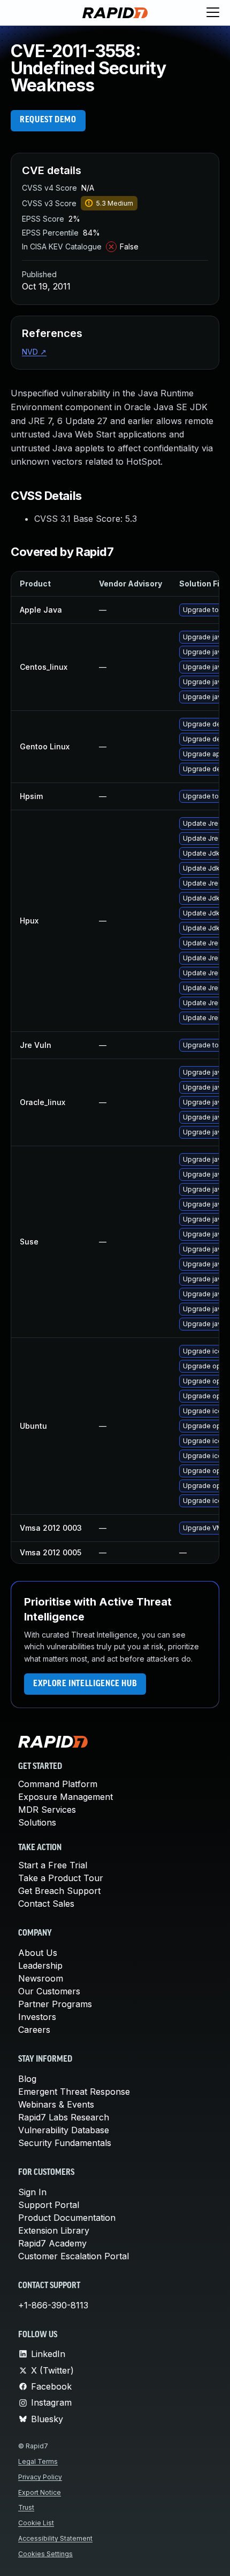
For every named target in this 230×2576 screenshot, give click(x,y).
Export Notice (40, 2492)
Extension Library (54, 2230)
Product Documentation (67, 2218)
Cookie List (36, 2523)
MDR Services (47, 1810)
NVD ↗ (34, 352)
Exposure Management (66, 1797)
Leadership (40, 1966)
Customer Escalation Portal (74, 2256)
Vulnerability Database (64, 2130)
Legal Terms (38, 2461)
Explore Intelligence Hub (85, 1684)
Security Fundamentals (65, 2143)
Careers (34, 2030)
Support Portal (49, 2205)
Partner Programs (55, 2004)
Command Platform (58, 1784)
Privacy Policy (40, 2477)
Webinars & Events (56, 2104)
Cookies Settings (45, 2554)
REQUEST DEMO (48, 120)
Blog (27, 2079)
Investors (37, 2017)
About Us (38, 1953)
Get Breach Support (59, 1891)
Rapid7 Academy (52, 2243)
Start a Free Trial (53, 1865)
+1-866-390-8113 (53, 2305)
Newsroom (41, 1978)
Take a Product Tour (61, 1878)
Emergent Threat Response (74, 2092)
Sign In (32, 2192)
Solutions (37, 1822)
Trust (26, 2507)
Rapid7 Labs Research (64, 2117)
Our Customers (49, 1991)
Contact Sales (46, 1904)
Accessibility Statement (55, 2538)
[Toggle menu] (213, 13)
